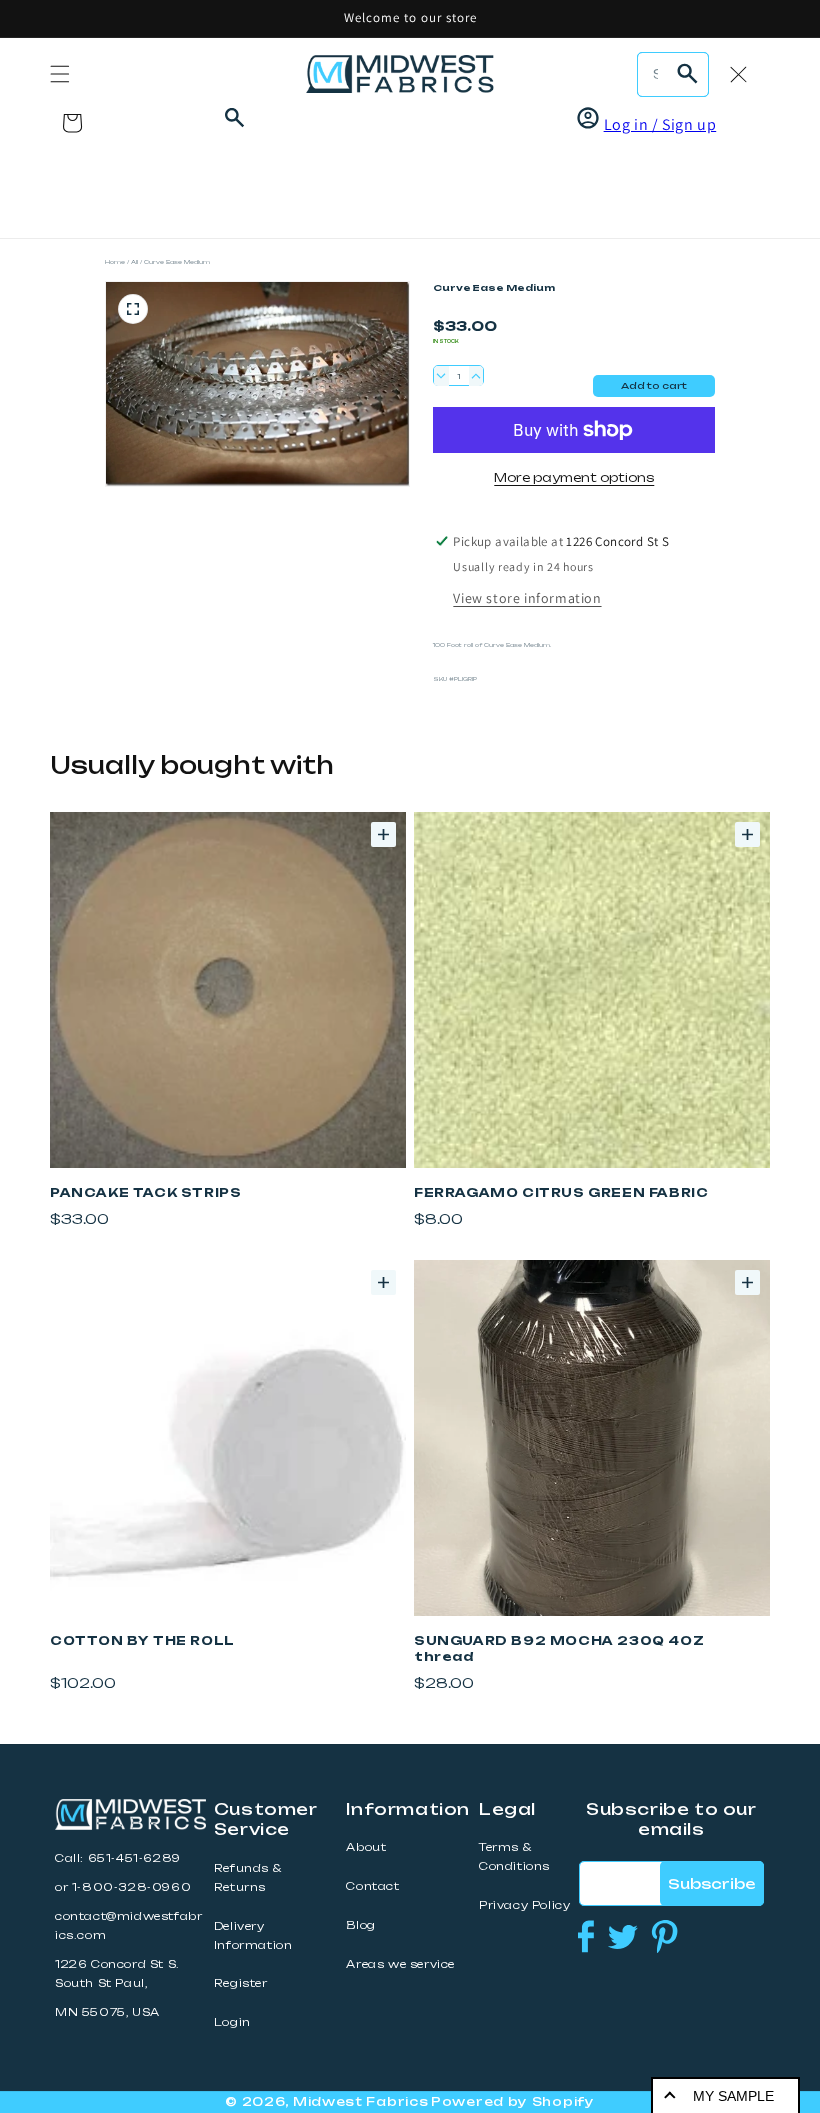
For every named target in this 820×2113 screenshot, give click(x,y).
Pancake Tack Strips (145, 1192)
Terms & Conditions (514, 1857)
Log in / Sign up (660, 124)
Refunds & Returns (247, 1878)
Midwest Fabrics (361, 2101)
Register (241, 1983)
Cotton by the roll (142, 1640)
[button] (60, 74)
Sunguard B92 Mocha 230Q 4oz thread (559, 1648)
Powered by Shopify (513, 2101)
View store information (527, 598)
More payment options (574, 477)
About (366, 1847)
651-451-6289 (134, 1858)
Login (232, 2022)
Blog (360, 1925)
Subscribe (711, 1883)
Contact (372, 1886)
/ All (132, 261)
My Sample (733, 2096)
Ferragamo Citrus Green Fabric (561, 1192)
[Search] (687, 74)
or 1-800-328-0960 (123, 1887)
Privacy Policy (524, 1905)
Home (115, 261)
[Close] (738, 74)
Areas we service (400, 1964)
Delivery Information (253, 1936)
